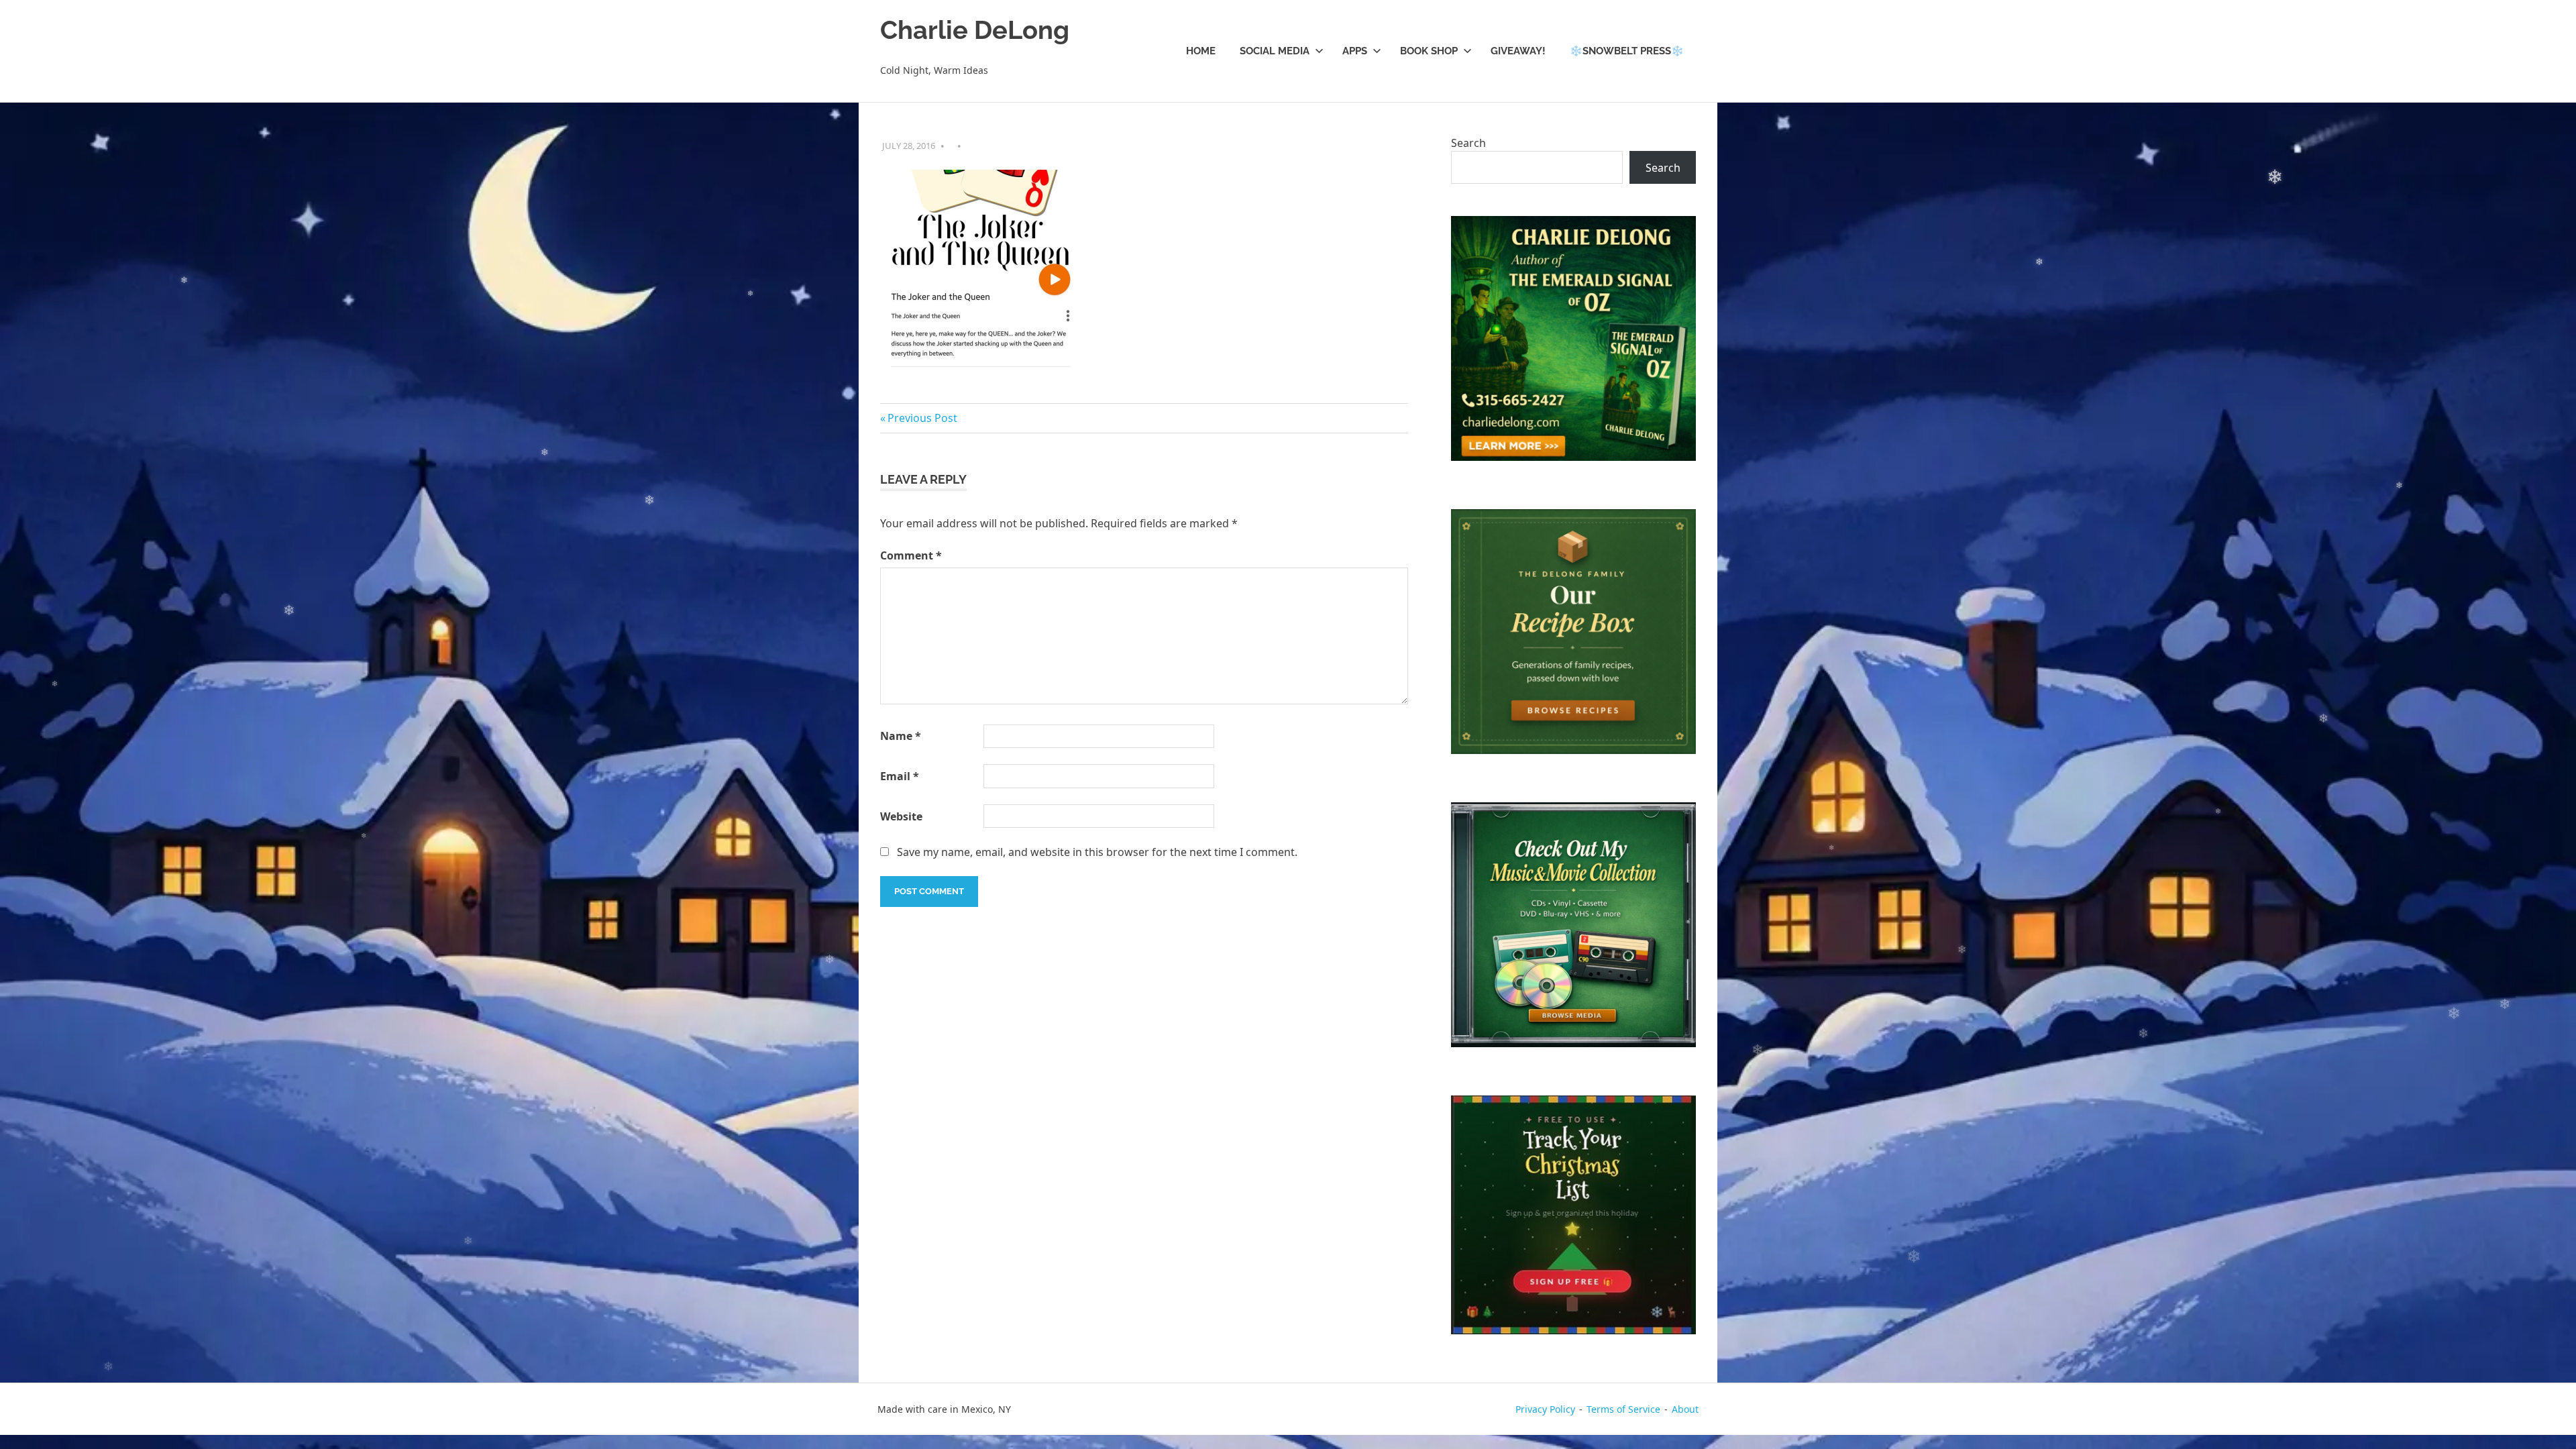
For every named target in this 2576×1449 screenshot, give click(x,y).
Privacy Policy (1545, 1409)
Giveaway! (1518, 51)
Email (900, 776)
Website (901, 816)
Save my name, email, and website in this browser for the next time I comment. (1097, 852)
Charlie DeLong (975, 30)
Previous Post (922, 418)
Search (1468, 143)
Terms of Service (1623, 1409)
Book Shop (1429, 51)
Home (1201, 51)
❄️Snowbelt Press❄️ (1627, 51)
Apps (1355, 51)
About (1685, 1409)
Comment (911, 555)
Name (901, 736)
